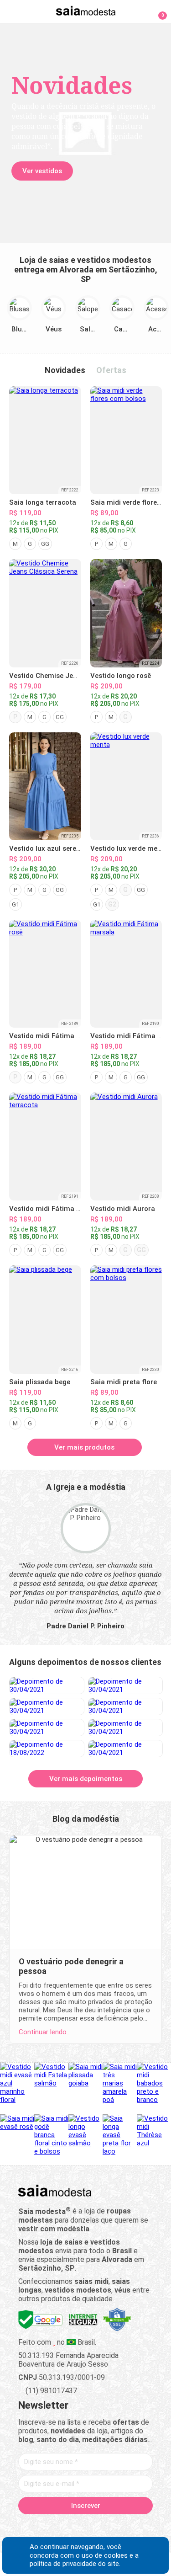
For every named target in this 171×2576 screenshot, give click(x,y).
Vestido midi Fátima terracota (58, 1209)
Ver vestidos (42, 171)
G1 (16, 904)
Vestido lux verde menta (129, 848)
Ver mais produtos (84, 1447)
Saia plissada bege (40, 1382)
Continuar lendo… (45, 2032)
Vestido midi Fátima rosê (50, 1036)
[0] (157, 11)
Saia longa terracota (43, 502)
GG (45, 544)
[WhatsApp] (117, 2527)
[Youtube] (101, 2527)
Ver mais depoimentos (86, 1779)
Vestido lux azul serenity (49, 848)
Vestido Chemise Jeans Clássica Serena (74, 676)
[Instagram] (70, 2527)
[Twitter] (54, 2527)
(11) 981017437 (50, 2391)
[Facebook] (38, 2527)
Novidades (65, 370)
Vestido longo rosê (121, 676)
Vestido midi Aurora (123, 1209)
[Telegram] (133, 2527)
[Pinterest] (85, 2527)
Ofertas (111, 370)
